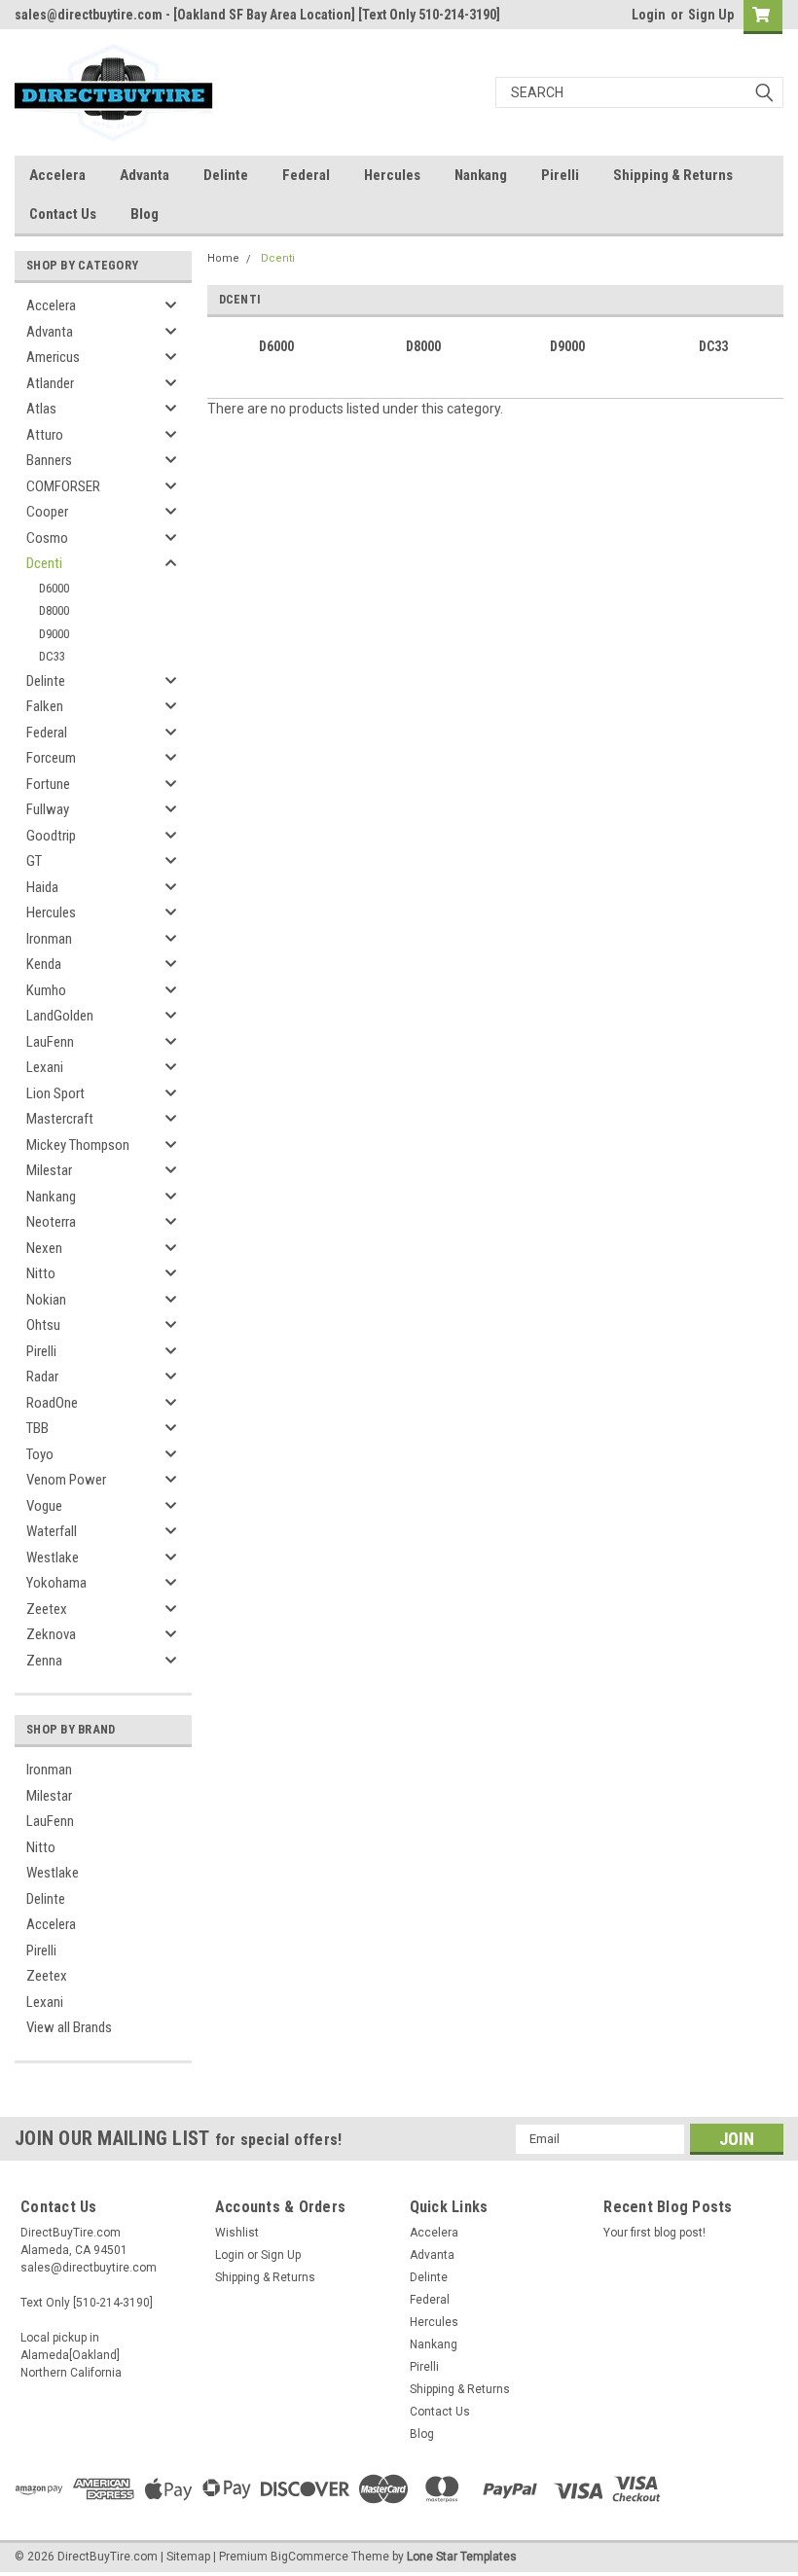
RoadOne (52, 1403)
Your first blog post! (654, 2233)
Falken (45, 706)
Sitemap (188, 2557)
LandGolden (60, 1016)
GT (34, 861)
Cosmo (47, 538)
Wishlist (237, 2233)
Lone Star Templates (462, 2557)
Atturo (45, 435)
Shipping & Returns (673, 175)
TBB (37, 1428)
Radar (42, 1377)
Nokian (46, 1300)
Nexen (44, 1248)
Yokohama (56, 1583)
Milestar (49, 1170)
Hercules (392, 175)
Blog (145, 214)
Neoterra (51, 1222)
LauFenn (50, 1042)
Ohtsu (43, 1325)
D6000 (54, 588)
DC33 (52, 656)
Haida (42, 887)
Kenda (44, 964)
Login (649, 15)
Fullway (48, 809)
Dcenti (44, 563)
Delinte (226, 175)
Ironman (49, 939)
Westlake (53, 1557)
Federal (306, 175)
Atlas (41, 409)
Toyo (40, 1454)
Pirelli (560, 175)
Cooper (47, 512)
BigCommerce (309, 2557)
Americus (53, 357)
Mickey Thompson (78, 1145)
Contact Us (63, 214)
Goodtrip (51, 836)
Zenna (44, 1661)
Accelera (57, 175)
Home (223, 258)
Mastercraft (60, 1119)
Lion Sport (55, 1093)
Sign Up (711, 15)
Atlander (50, 383)
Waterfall (52, 1531)
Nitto (41, 1273)
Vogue (44, 1506)
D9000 (54, 634)
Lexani (45, 1067)
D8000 (54, 610)
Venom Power (66, 1480)
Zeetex (47, 1609)
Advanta (145, 175)
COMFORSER (63, 486)
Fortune (48, 784)
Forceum (51, 758)
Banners (49, 460)
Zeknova (51, 1634)
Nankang (481, 175)
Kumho (46, 990)
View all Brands (69, 2027)
